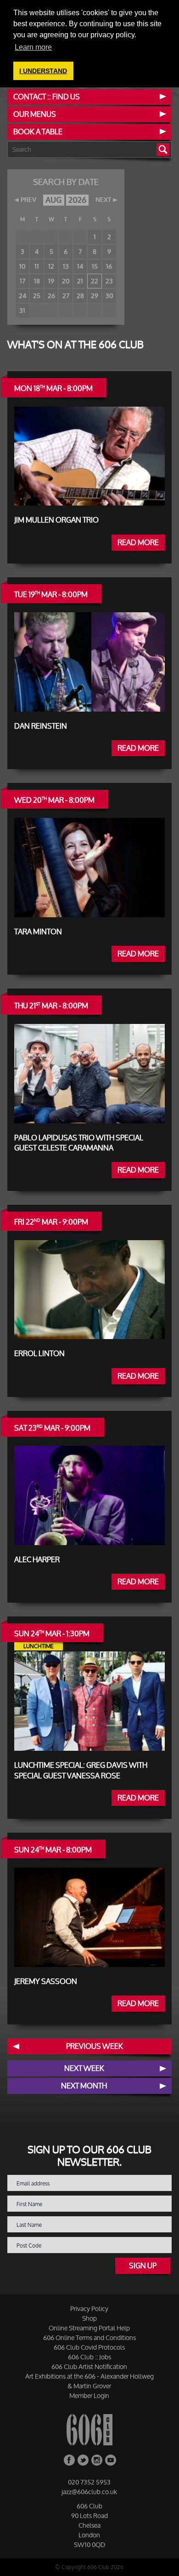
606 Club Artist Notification (89, 2366)
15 (95, 266)
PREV (28, 200)
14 (80, 266)
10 (22, 266)
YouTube (111, 2460)
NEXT (103, 200)
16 (109, 266)
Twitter (83, 2460)
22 (95, 281)
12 (51, 266)
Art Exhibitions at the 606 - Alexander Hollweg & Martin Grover (89, 2381)
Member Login (89, 2395)
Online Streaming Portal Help (89, 2328)
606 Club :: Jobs (89, 2357)
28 (80, 296)
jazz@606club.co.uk (89, 2492)
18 (37, 281)
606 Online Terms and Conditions (89, 2337)
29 (95, 296)
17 (22, 281)
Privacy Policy (89, 2309)
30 (109, 296)
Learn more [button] (33, 47)
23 (109, 281)
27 (66, 296)
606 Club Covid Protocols (89, 2347)
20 (66, 281)
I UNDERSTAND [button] (43, 71)
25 (37, 296)
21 (80, 281)
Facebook (69, 2460)
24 (22, 296)
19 (51, 281)
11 (37, 266)
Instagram (97, 2460)
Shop (89, 2318)
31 (22, 310)
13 (66, 266)
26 (51, 296)
